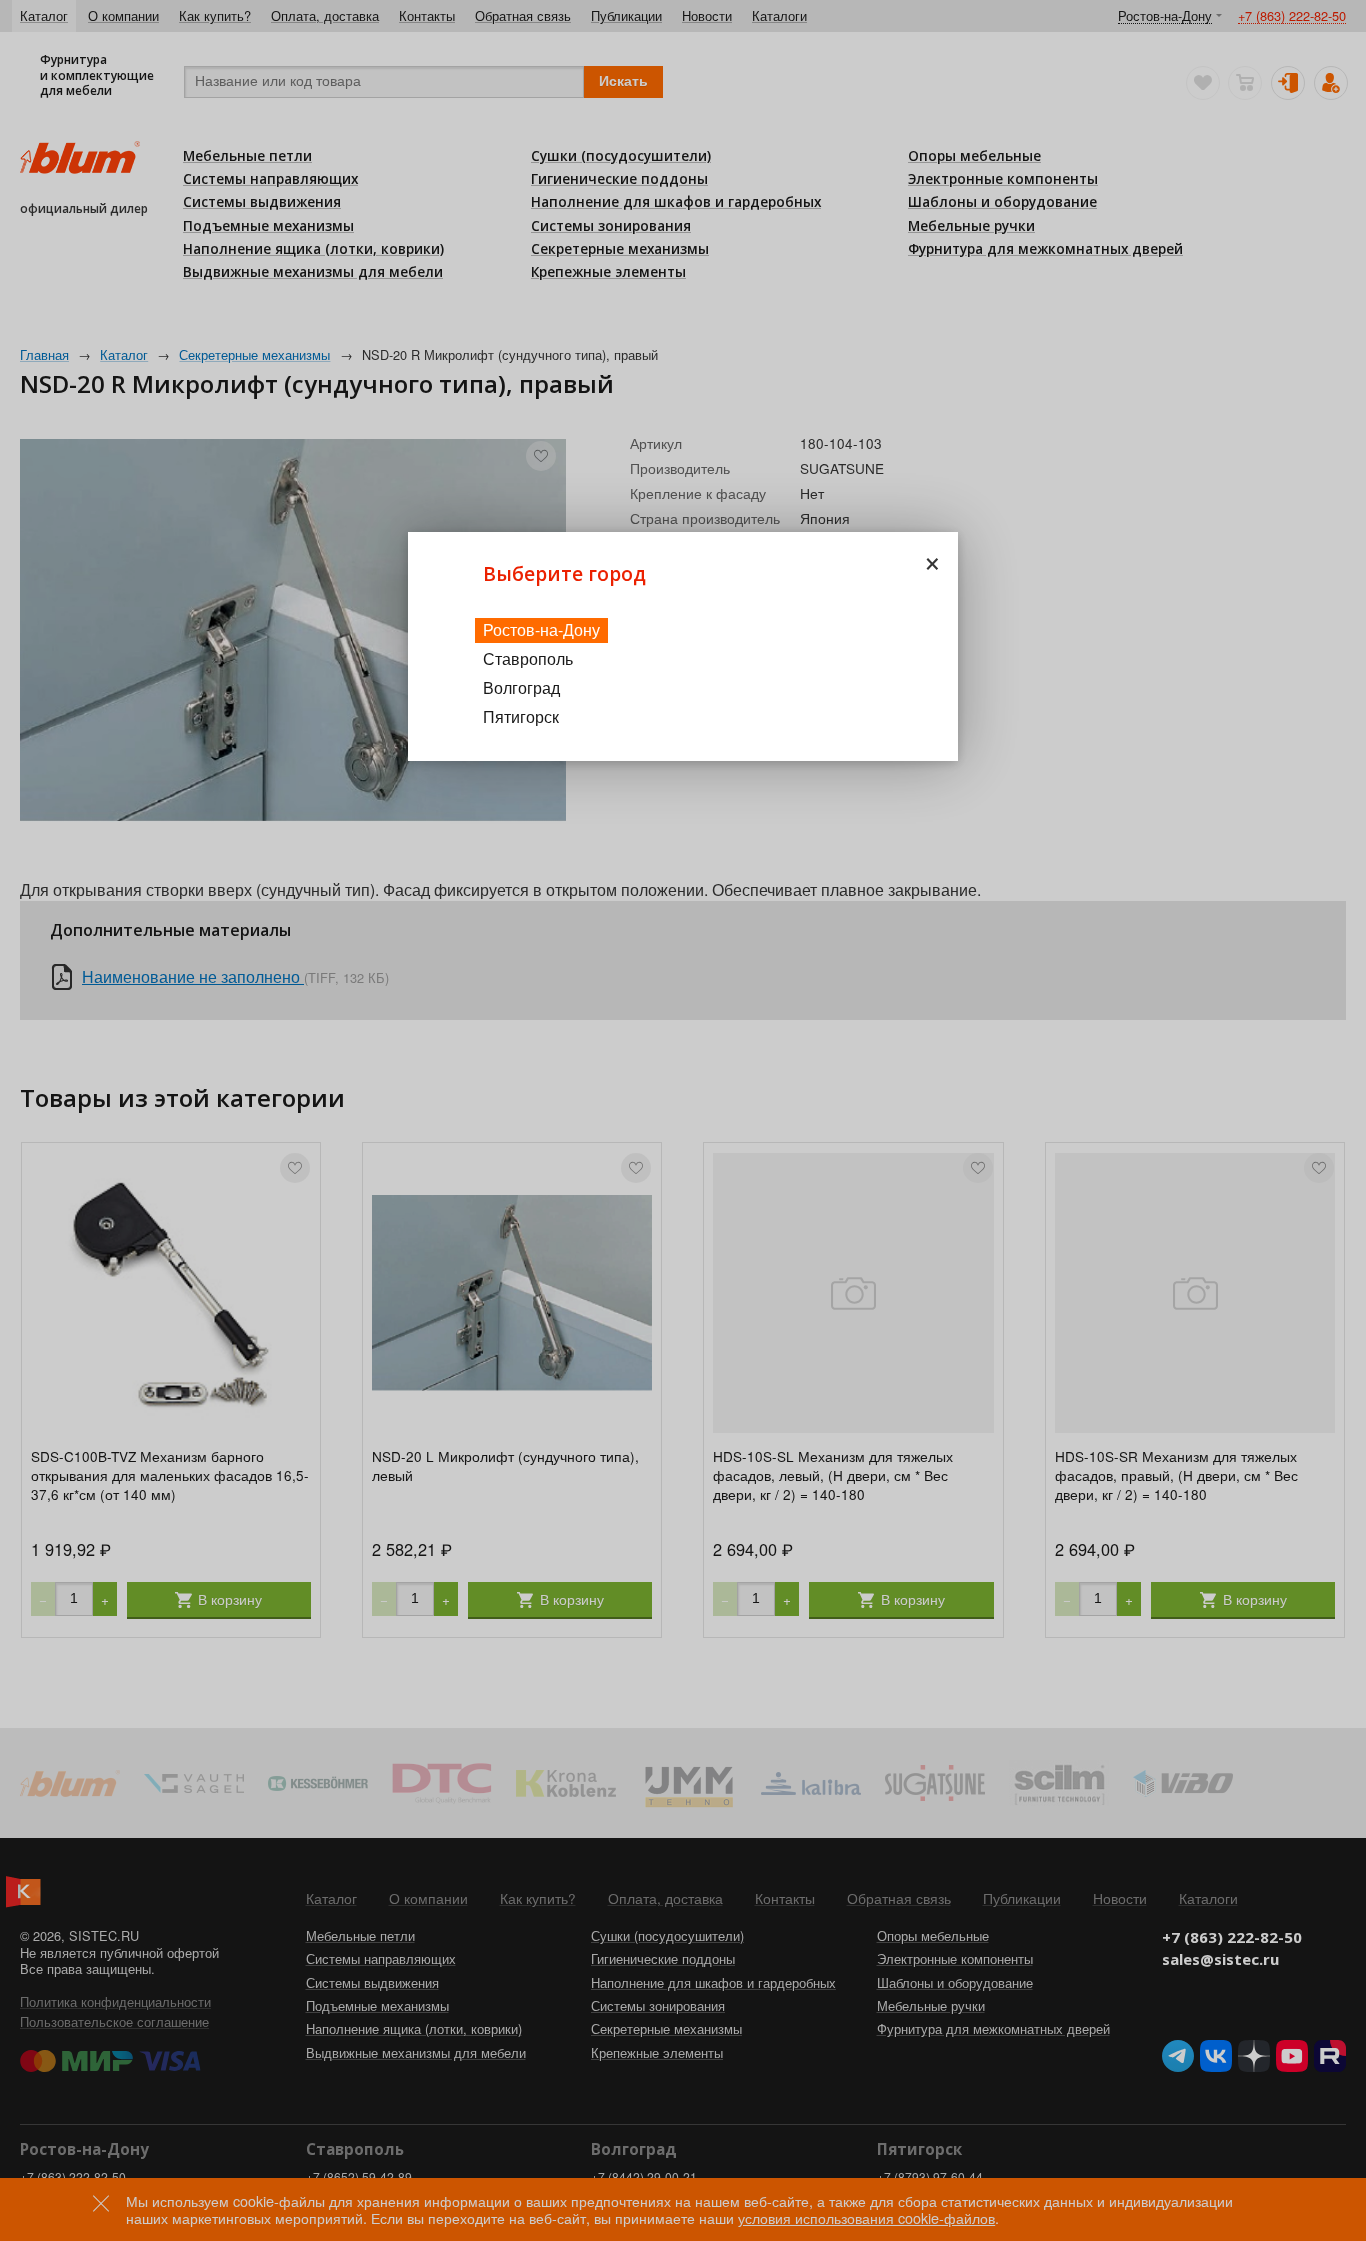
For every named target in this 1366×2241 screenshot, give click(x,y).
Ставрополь (528, 658)
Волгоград (521, 687)
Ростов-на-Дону (541, 629)
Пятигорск (521, 716)
